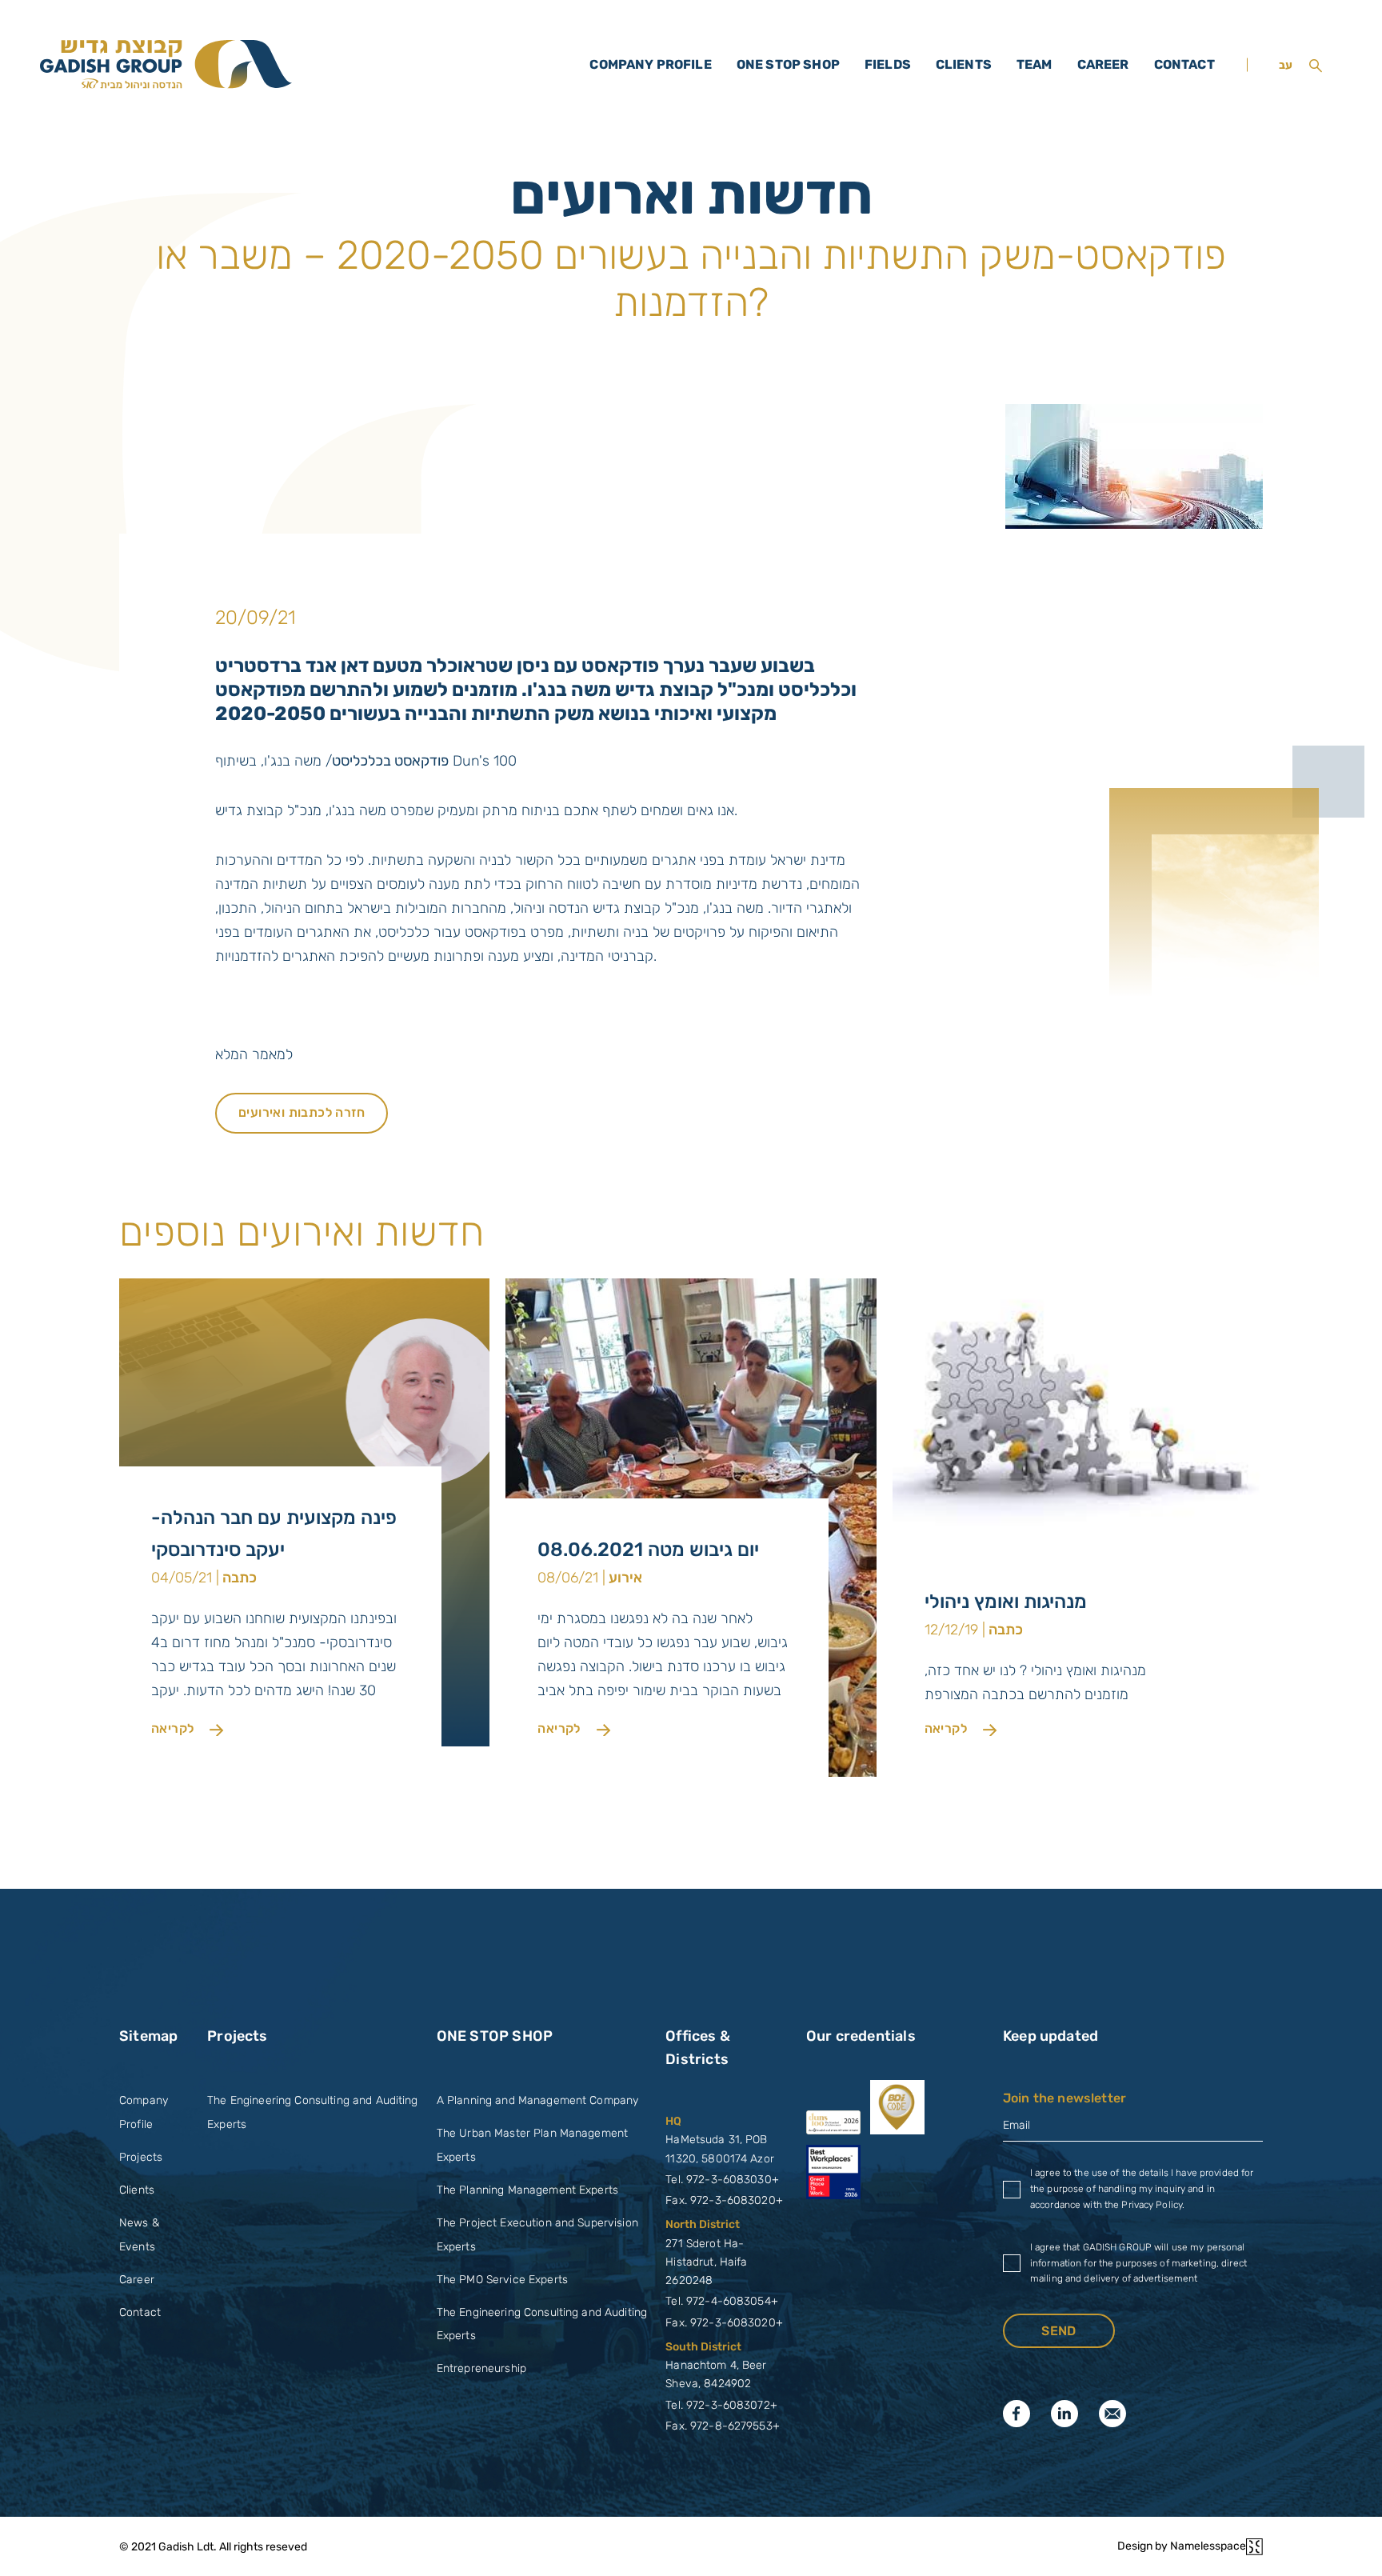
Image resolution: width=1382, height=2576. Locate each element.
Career (1103, 64)
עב (1286, 65)
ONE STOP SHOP (788, 64)
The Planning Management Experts (527, 2190)
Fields (888, 64)
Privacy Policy (1152, 2205)
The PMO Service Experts (502, 2280)
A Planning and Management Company (538, 2100)
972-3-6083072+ (732, 2405)
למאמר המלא (254, 1054)
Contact (1184, 64)
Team (1035, 64)
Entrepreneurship (481, 2368)
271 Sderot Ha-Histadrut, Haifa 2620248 (706, 2262)
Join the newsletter (1064, 2098)
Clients (964, 64)
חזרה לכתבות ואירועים (302, 1112)
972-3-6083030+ (733, 2180)
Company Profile (650, 64)
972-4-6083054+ (732, 2301)
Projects (141, 2157)
